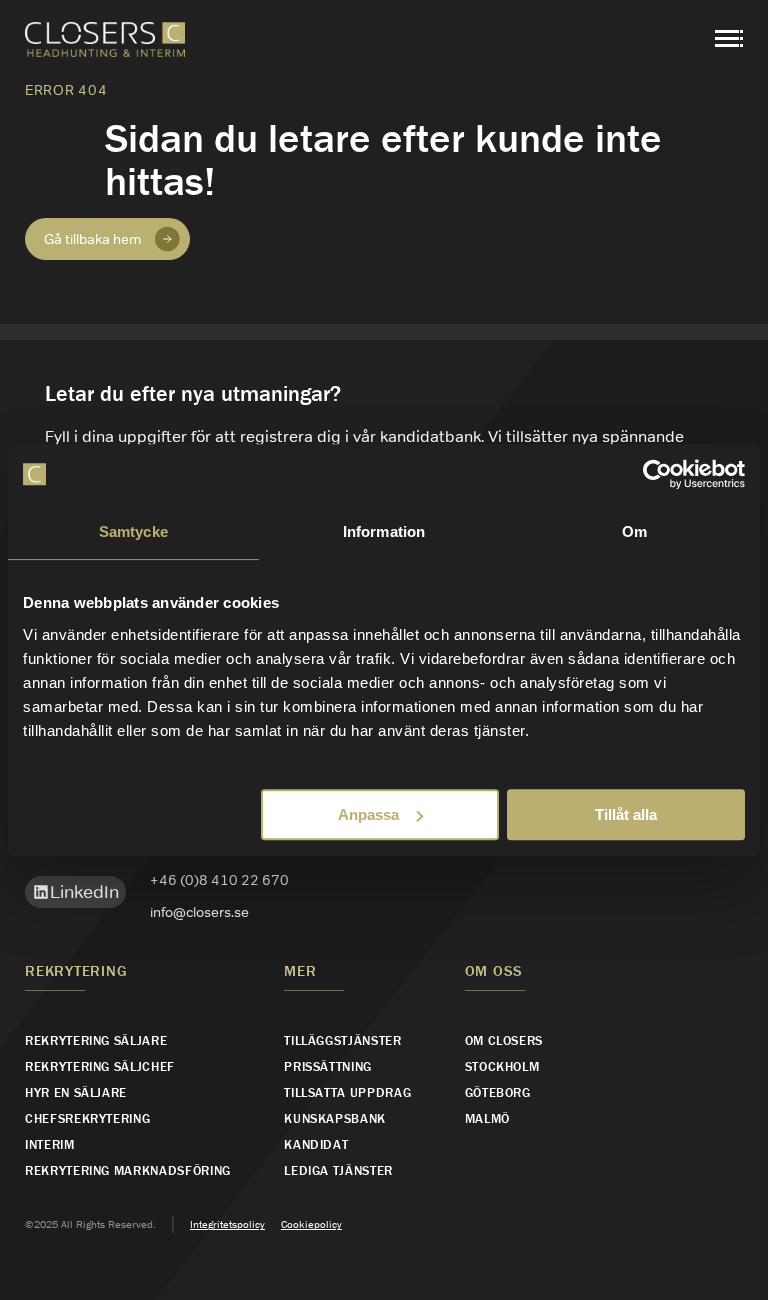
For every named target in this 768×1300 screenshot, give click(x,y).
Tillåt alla (626, 814)
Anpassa (368, 814)
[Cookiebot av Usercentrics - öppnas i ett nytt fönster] (657, 474)
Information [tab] (384, 531)
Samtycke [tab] (133, 531)
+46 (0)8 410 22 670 (219, 880)
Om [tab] (634, 531)
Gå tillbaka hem (92, 239)
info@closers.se (199, 912)
